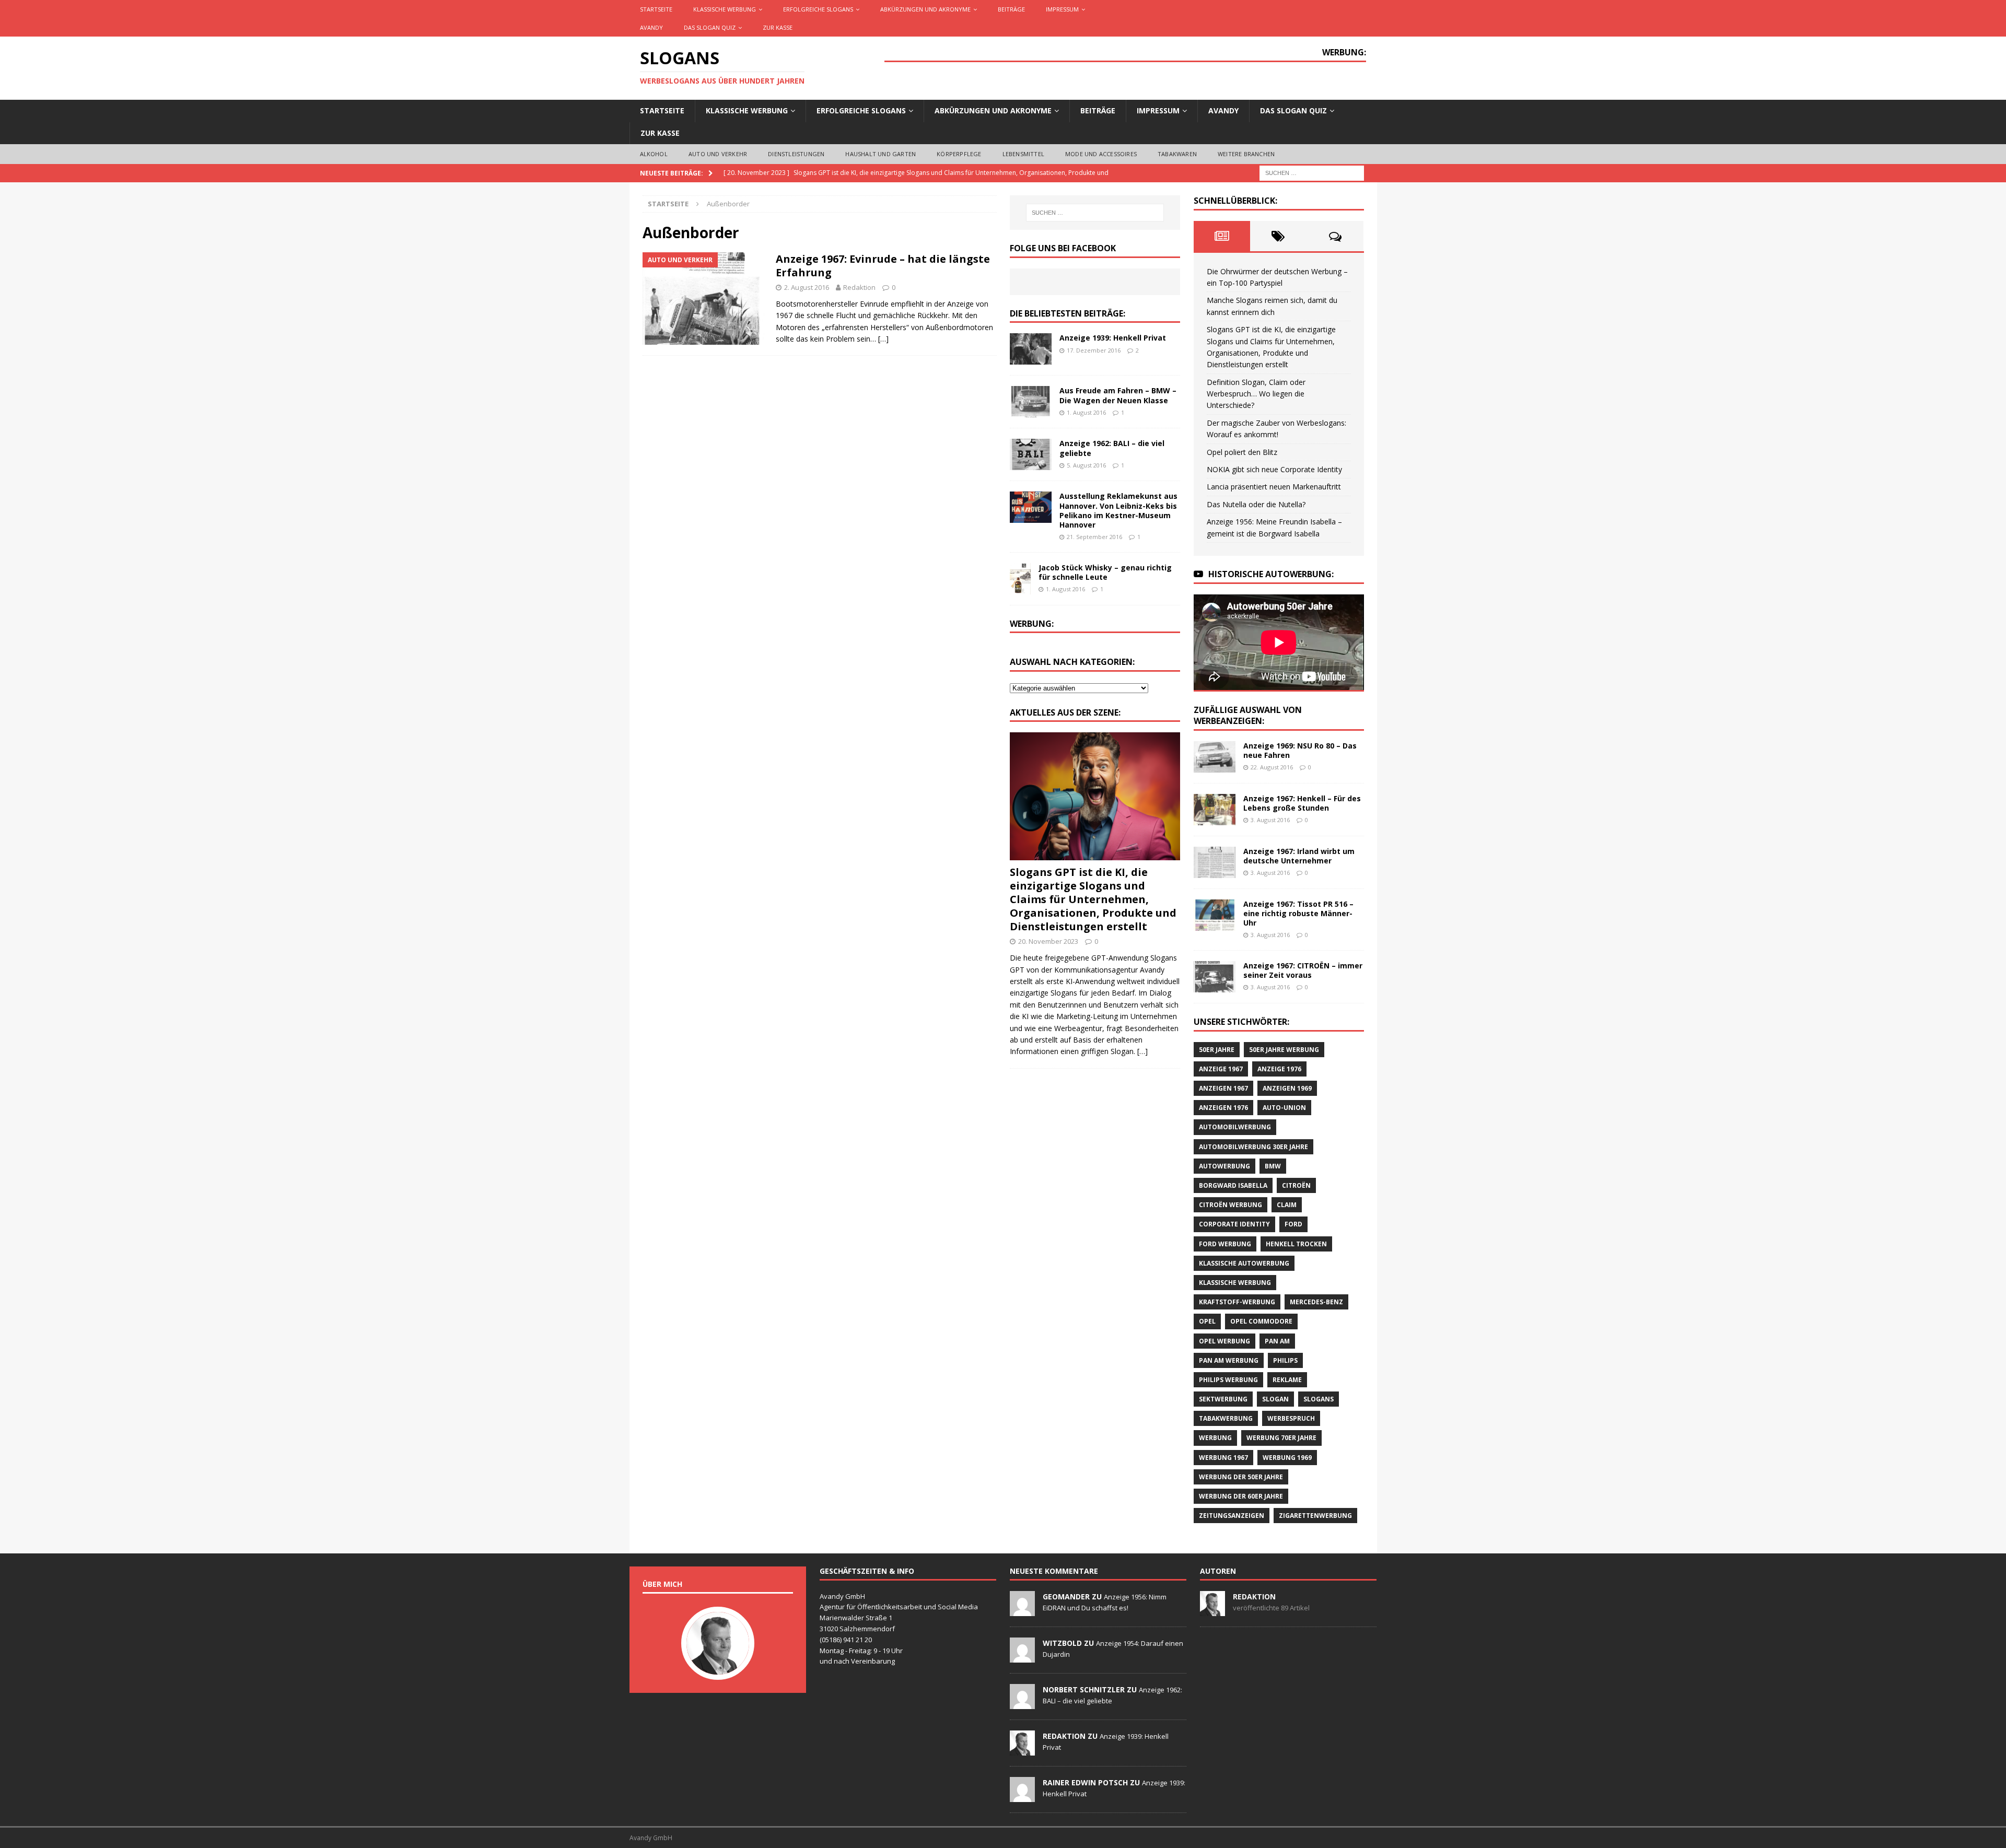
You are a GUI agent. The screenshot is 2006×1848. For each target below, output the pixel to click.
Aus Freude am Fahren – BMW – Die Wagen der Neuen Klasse (1118, 395)
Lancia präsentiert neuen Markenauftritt (1274, 487)
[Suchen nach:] (1312, 172)
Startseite (656, 9)
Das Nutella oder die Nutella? (1256, 504)
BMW (1273, 1166)
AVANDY (651, 27)
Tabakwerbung (1226, 1418)
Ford (1293, 1224)
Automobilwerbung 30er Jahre (1253, 1147)
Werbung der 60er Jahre (1241, 1496)
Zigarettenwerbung (1315, 1516)
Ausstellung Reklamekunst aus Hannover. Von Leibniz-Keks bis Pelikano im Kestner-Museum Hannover (1118, 510)
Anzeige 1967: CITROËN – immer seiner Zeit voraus (1303, 970)
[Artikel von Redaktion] (1212, 1610)
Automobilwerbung (1235, 1127)
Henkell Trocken (1296, 1244)
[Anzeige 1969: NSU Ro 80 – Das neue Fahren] (1215, 757)
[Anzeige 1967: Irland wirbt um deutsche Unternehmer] (1215, 862)
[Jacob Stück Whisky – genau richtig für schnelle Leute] (1020, 579)
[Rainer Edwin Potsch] (1022, 1796)
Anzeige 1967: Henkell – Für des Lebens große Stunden (1302, 803)
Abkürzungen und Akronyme (925, 9)
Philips (1285, 1360)
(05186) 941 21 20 (846, 1640)
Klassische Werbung (725, 9)
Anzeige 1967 (1221, 1069)
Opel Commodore (1261, 1321)
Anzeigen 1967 (1223, 1088)
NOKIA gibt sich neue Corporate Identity (1274, 469)
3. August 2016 (1270, 820)
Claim (1287, 1205)
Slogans (1319, 1399)
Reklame (1287, 1380)
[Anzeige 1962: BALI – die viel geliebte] (1031, 454)
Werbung (1215, 1438)
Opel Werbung (1224, 1341)
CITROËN (1296, 1185)
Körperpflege (959, 154)
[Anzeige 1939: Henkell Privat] (1031, 349)
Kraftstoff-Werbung (1237, 1302)
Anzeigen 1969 (1287, 1088)
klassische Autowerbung (1244, 1263)
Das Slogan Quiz (710, 27)
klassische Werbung (1235, 1283)
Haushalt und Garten (880, 154)
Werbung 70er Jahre (1281, 1438)
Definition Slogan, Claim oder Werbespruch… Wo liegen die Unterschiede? (1256, 394)
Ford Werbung (1225, 1244)
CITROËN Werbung (1231, 1205)
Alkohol (654, 154)
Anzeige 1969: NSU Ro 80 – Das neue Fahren (1300, 750)
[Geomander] (1022, 1610)
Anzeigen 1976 (1223, 1108)
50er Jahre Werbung (1284, 1050)
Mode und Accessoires (1101, 154)
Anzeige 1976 (1279, 1069)
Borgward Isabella (1233, 1185)
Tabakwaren (1177, 154)
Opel (1207, 1321)
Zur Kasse (778, 27)
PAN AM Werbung (1229, 1360)
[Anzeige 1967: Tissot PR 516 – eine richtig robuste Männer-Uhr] (1215, 915)
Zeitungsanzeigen (1232, 1516)
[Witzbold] (1022, 1657)
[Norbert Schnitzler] (1022, 1703)
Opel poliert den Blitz (1242, 452)
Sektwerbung (1223, 1399)
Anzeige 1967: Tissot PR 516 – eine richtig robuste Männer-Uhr (1298, 913)
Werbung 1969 (1287, 1458)
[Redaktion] (1022, 1750)
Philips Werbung (1228, 1380)
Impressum (1062, 9)
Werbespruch (1291, 1418)
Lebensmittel (1023, 154)
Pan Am (1277, 1341)
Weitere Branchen (1246, 154)
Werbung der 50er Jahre (1241, 1477)
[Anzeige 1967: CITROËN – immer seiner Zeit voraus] (1215, 977)
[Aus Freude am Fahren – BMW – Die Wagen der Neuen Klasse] (1031, 402)
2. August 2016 (807, 287)
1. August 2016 (1086, 412)
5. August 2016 (1086, 465)
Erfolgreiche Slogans (818, 9)
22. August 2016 (1272, 767)
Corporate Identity (1234, 1224)
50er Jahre (1217, 1050)
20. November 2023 (1048, 941)
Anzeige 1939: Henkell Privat (1113, 338)
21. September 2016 (1094, 537)
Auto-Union (1284, 1108)
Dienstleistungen (796, 154)
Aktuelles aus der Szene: (1065, 712)
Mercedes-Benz (1316, 1302)
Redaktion (859, 287)
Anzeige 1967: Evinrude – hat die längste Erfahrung (883, 266)
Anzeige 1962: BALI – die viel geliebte (1112, 448)
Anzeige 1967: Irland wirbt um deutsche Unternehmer (1299, 856)
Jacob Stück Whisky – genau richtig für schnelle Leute (1105, 572)
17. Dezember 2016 (1094, 350)
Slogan (1275, 1399)
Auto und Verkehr (718, 154)
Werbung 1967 (1223, 1458)
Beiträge (1011, 9)
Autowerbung (1224, 1166)
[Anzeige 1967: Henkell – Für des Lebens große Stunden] (1215, 810)
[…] (883, 339)
